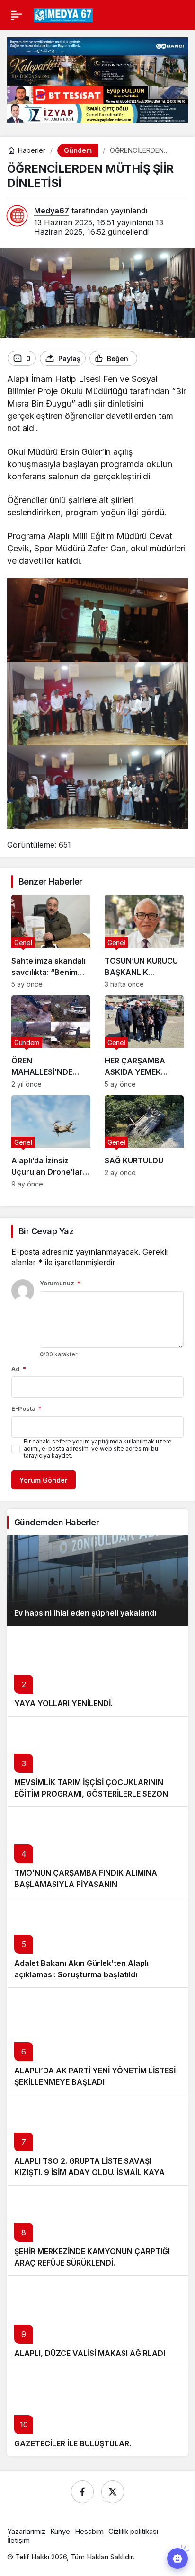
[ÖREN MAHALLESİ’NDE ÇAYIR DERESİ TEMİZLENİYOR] (51, 1042)
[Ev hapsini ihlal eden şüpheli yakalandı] (97, 1580)
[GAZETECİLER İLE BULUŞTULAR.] (97, 2411)
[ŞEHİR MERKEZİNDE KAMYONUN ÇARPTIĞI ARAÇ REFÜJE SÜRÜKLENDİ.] (97, 2230)
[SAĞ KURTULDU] (144, 1142)
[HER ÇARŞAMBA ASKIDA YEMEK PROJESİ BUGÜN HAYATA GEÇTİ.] (144, 1042)
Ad (19, 1369)
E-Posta (27, 1408)
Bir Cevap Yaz (46, 1231)
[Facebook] (82, 2492)
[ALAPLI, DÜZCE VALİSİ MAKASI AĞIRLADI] (97, 2321)
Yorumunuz (60, 1283)
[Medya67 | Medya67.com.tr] (63, 14)
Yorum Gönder (44, 1480)
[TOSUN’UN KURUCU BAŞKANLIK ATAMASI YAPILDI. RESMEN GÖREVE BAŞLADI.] (144, 941)
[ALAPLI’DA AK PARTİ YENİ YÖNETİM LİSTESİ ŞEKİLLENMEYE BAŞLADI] (97, 2041)
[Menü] (17, 15)
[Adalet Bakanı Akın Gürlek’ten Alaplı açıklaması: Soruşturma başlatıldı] (97, 1942)
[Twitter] (113, 2492)
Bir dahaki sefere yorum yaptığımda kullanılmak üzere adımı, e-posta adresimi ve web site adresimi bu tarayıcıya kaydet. (98, 1448)
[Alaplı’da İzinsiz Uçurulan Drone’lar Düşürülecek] (51, 1142)
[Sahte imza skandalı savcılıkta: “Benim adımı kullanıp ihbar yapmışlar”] (51, 941)
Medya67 (52, 211)
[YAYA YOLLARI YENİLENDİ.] (97, 1671)
